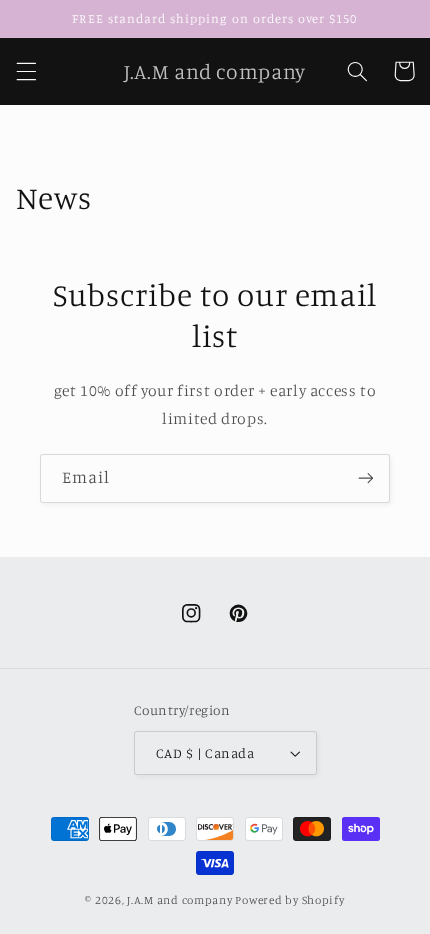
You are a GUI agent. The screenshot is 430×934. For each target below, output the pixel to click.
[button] (26, 71)
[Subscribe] (366, 478)
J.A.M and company (180, 900)
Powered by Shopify (289, 900)
